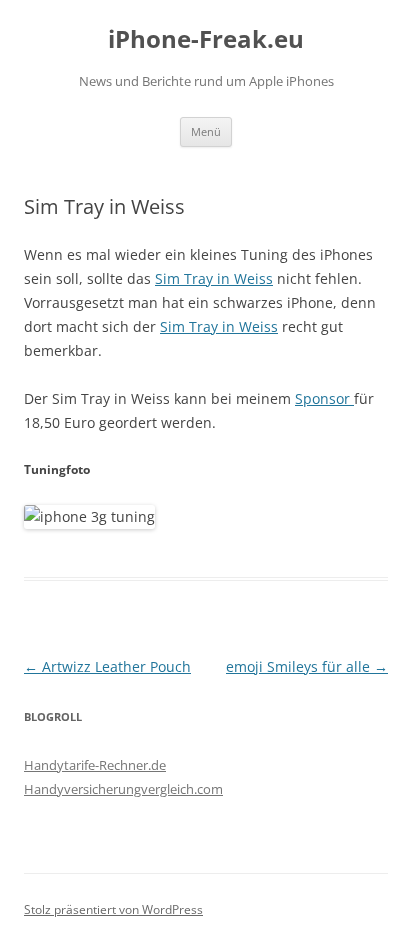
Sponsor (324, 398)
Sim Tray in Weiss (214, 278)
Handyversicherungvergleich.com (123, 789)
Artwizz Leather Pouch (107, 666)
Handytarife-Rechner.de (95, 765)
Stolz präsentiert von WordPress (113, 909)
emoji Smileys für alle (307, 666)
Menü (206, 131)
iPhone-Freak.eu (206, 39)
